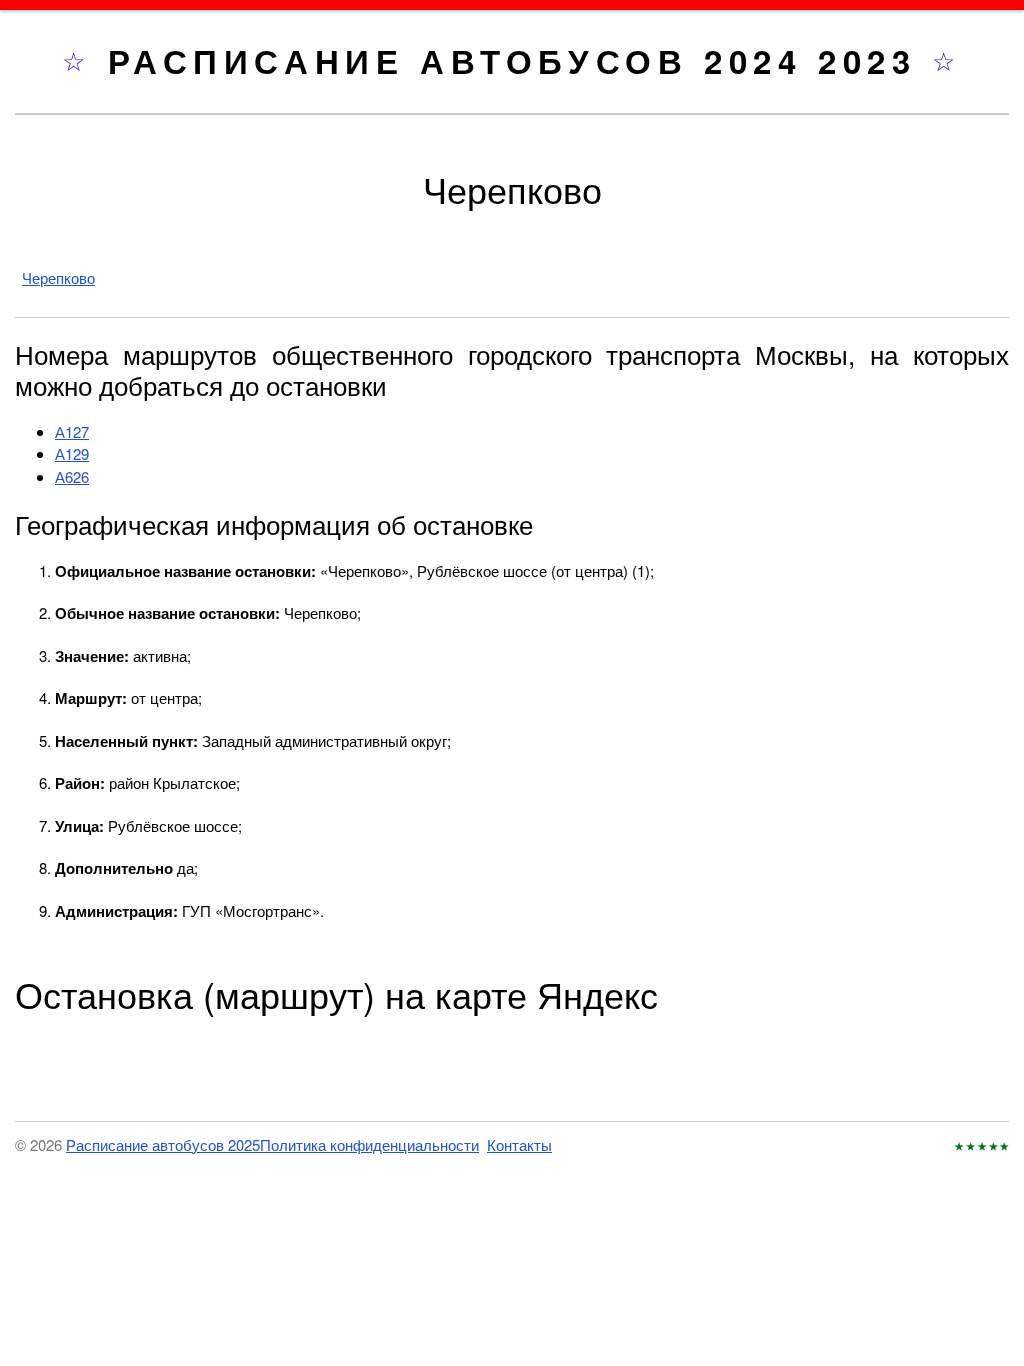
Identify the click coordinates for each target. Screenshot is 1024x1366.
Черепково (58, 277)
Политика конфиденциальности (369, 1144)
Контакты (519, 1144)
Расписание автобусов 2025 (163, 1144)
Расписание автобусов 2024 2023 (520, 60)
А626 (72, 476)
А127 (72, 431)
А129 (72, 453)
